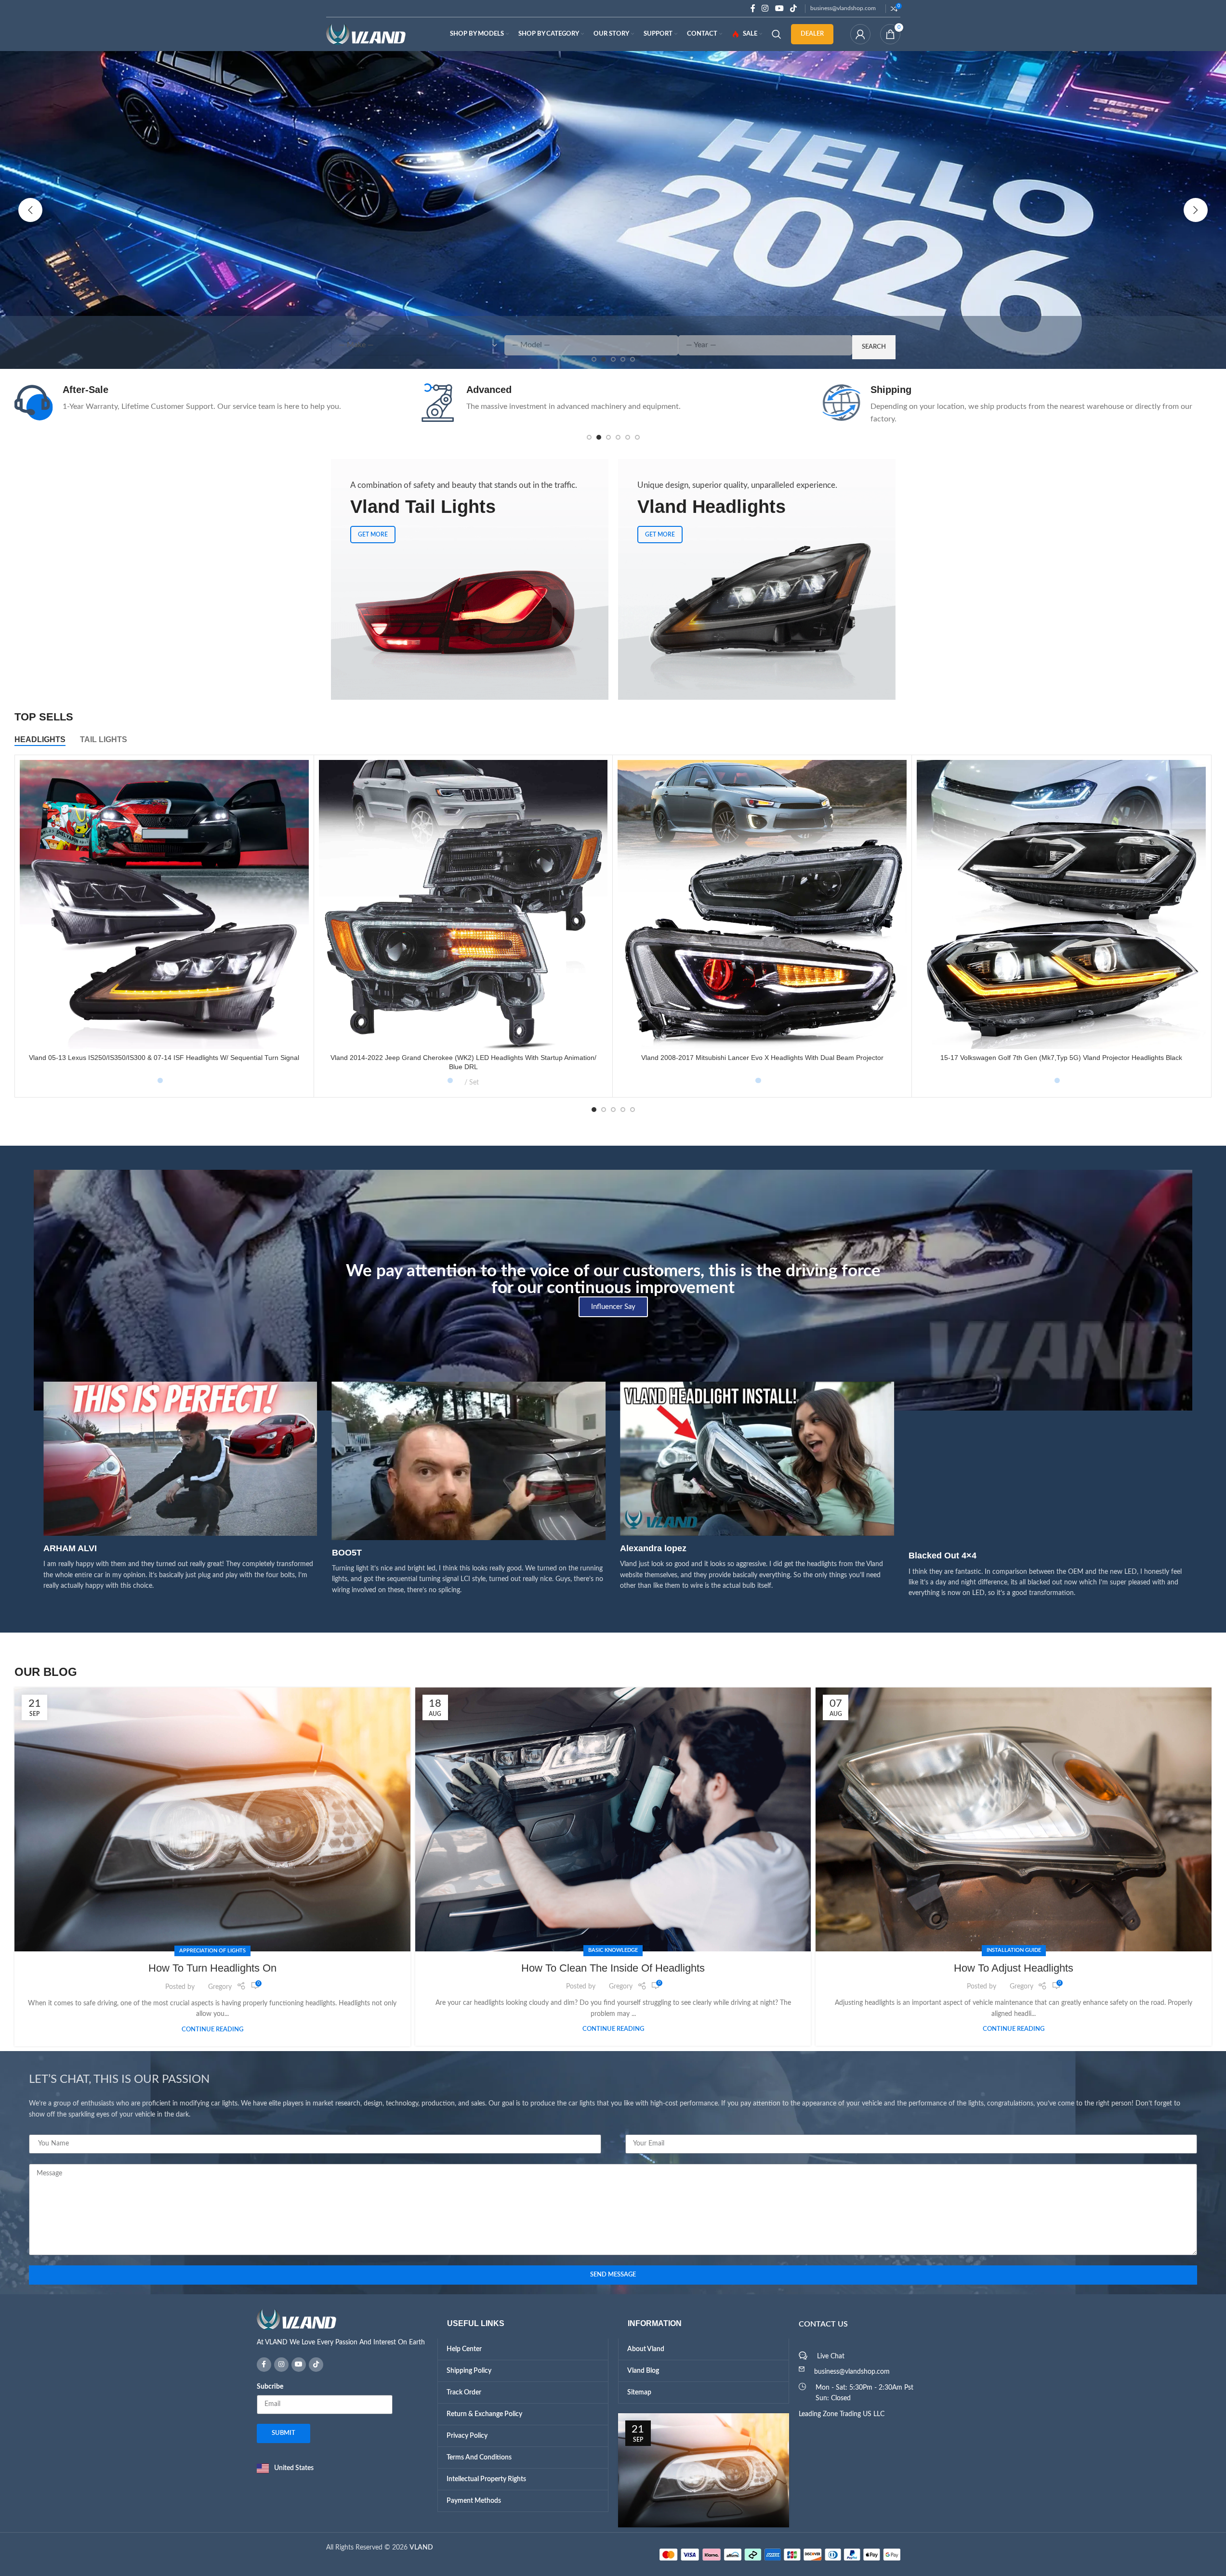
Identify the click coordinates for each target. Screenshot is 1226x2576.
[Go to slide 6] (637, 437)
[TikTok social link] (793, 8)
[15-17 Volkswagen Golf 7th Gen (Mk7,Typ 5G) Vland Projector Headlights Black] (1061, 904)
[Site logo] (366, 34)
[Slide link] (613, 210)
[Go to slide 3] (608, 437)
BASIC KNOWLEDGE (613, 1950)
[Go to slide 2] (599, 437)
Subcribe (270, 2387)
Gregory (220, 1987)
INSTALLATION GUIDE (1014, 1950)
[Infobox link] (209, 403)
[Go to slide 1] (589, 437)
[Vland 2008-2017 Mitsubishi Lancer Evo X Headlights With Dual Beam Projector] (762, 904)
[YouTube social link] (779, 8)
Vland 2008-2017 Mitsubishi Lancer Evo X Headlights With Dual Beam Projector (762, 1058)
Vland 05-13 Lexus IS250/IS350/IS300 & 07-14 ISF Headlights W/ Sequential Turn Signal (164, 1058)
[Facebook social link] (753, 8)
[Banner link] (470, 579)
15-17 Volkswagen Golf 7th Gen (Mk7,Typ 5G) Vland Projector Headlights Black (1061, 1058)
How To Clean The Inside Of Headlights (613, 1968)
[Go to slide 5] (628, 437)
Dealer (812, 34)
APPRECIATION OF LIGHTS (212, 1951)
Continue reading (212, 2029)
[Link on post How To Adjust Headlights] (1014, 1819)
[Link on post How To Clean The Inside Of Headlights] (613, 1819)
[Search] (777, 34)
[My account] (860, 34)
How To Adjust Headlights (1014, 1968)
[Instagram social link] (765, 8)
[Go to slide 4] (618, 437)
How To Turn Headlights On (212, 1968)
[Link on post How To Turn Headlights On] (212, 1820)
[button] (30, 210)
